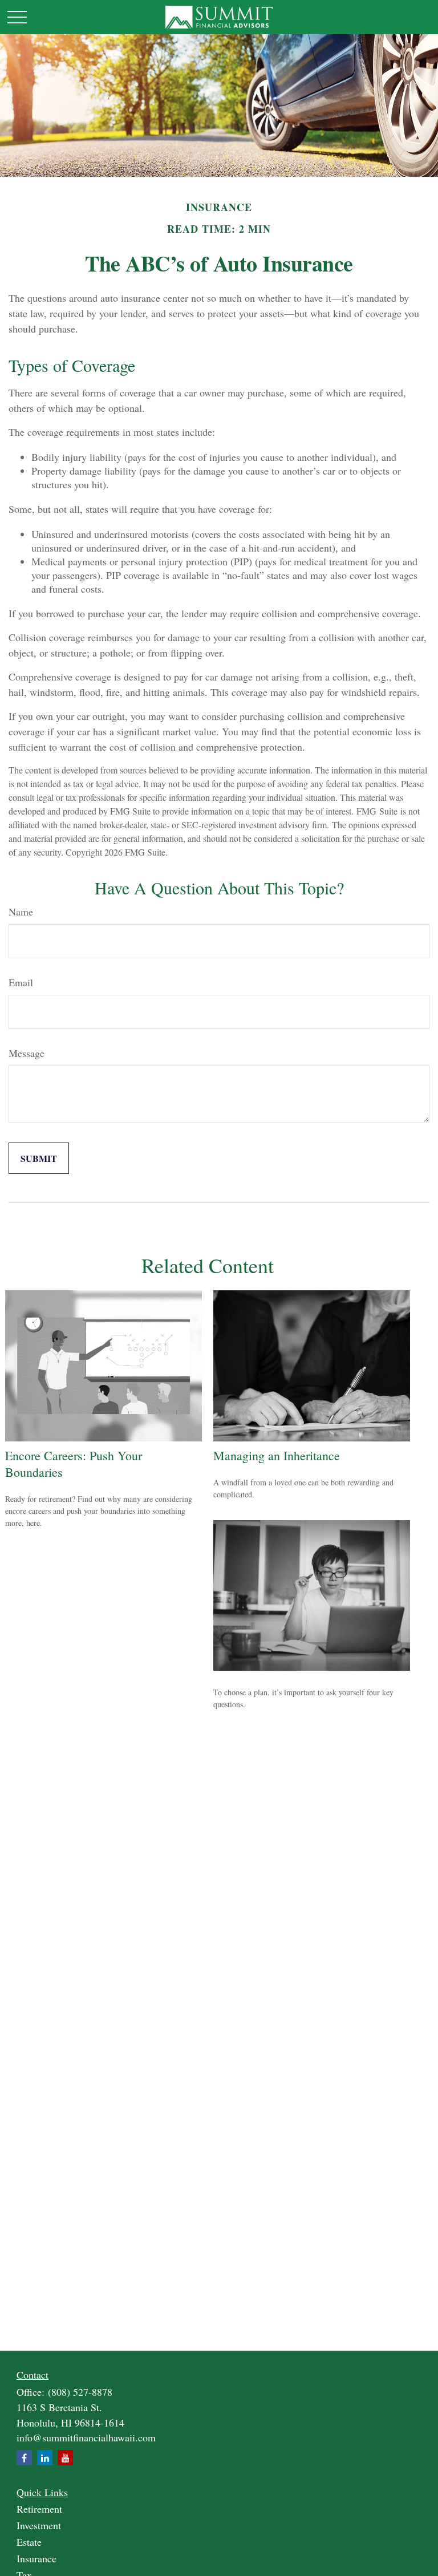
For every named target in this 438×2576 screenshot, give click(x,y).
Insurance (36, 2558)
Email (21, 982)
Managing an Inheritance (277, 1455)
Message (27, 1053)
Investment (39, 2525)
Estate (29, 2542)
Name (21, 912)
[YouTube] (65, 2458)
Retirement (39, 2509)
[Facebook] (24, 2458)
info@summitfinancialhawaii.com (86, 2437)
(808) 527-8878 (80, 2392)
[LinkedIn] (45, 2458)
